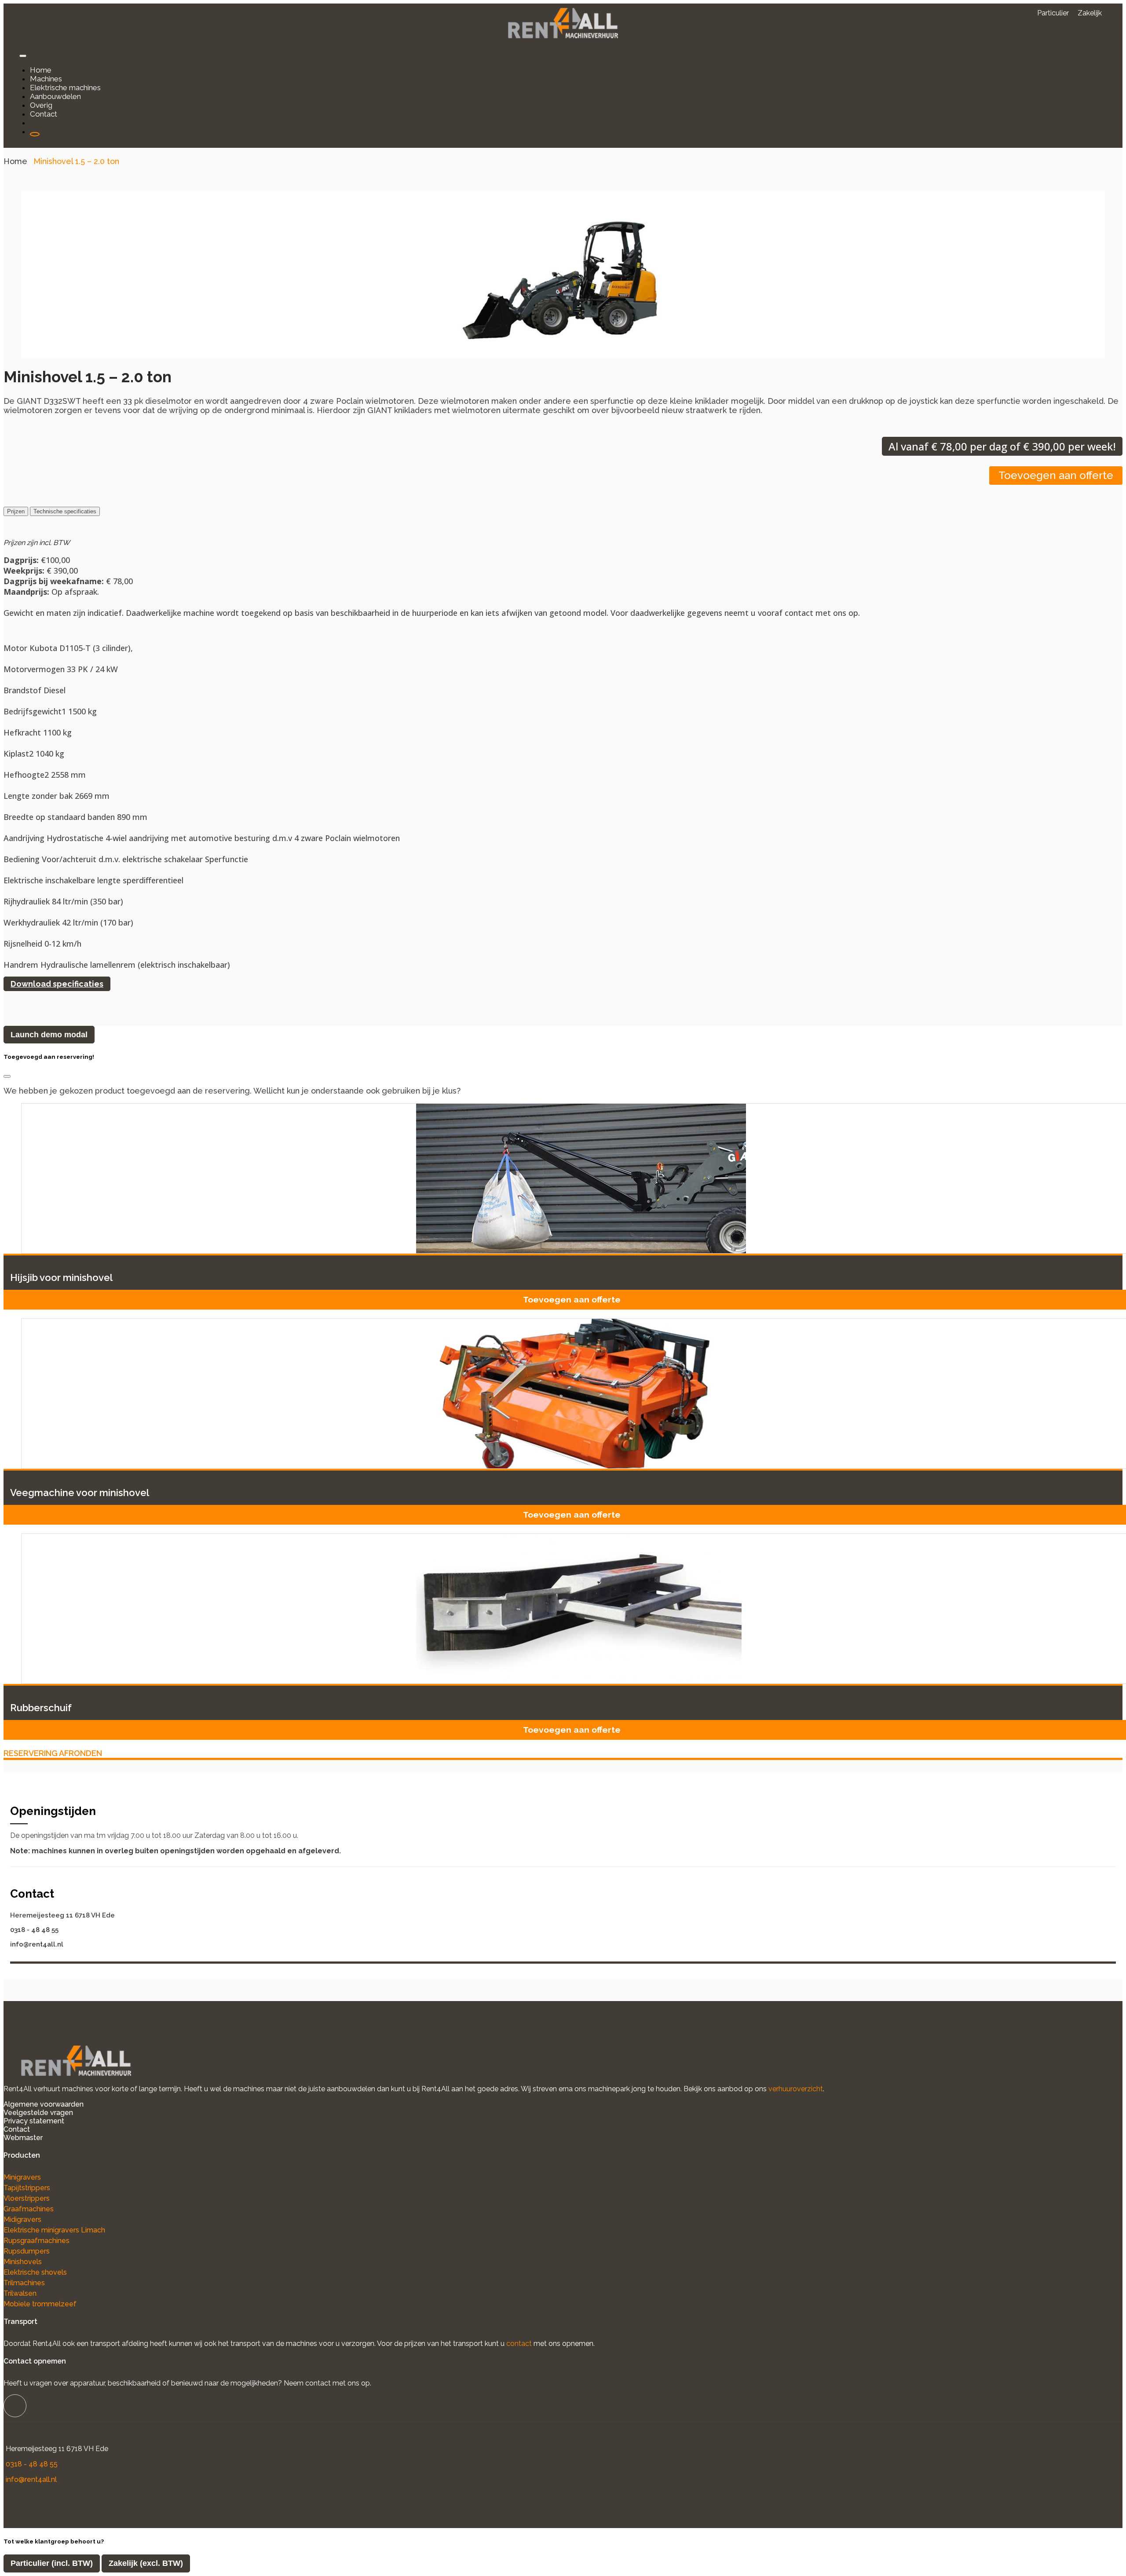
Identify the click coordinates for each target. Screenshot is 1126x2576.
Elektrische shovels (35, 2272)
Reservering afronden (53, 1753)
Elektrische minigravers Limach (54, 2230)
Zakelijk (1090, 13)
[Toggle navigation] (23, 56)
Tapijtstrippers (27, 2188)
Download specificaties (57, 984)
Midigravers (22, 2219)
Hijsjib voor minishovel (61, 1277)
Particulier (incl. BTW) (52, 2563)
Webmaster (23, 2138)
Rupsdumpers (27, 2251)
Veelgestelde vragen (38, 2113)
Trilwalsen (20, 2293)
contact (519, 2344)
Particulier (1053, 13)
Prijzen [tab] (16, 511)
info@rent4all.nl (37, 1944)
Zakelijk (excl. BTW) (146, 2563)
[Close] (7, 1076)
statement (47, 2121)
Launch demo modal (49, 1035)
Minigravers (22, 2177)
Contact (17, 2129)
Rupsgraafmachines (37, 2241)
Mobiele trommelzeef (40, 2304)
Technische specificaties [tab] (65, 511)
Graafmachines (29, 2209)
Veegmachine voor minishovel (80, 1493)
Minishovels (23, 2262)
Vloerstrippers (27, 2198)
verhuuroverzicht (796, 2089)
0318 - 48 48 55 (34, 1930)
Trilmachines (24, 2283)
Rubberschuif (41, 1708)
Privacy (16, 2121)
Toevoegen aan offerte (1056, 475)
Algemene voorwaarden (44, 2104)
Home (15, 161)
